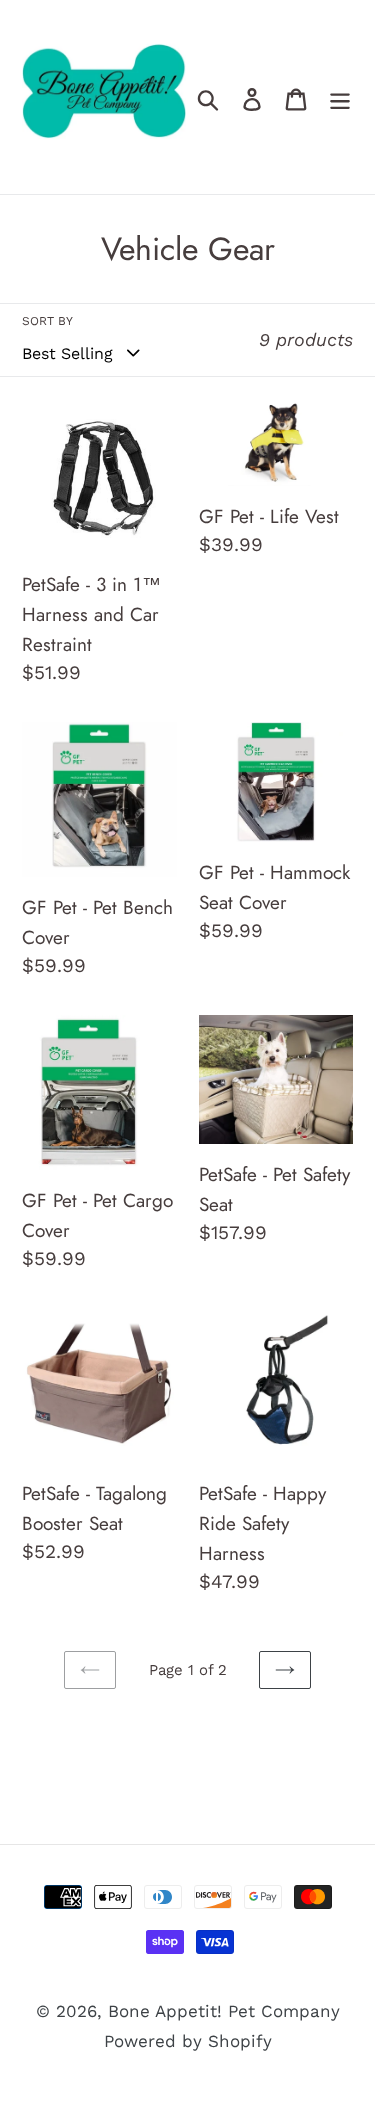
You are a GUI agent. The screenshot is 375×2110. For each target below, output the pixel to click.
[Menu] (340, 97)
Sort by (47, 321)
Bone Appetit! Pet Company (224, 2011)
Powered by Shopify (188, 2041)
